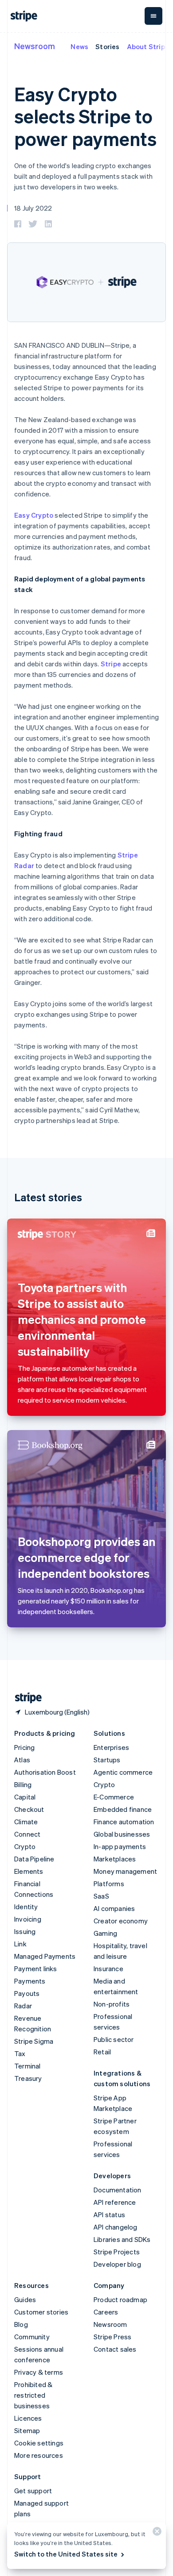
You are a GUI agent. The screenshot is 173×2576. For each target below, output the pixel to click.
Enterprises (111, 1747)
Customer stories (41, 2312)
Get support (33, 2491)
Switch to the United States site (66, 2554)
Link (20, 1944)
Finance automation (124, 1822)
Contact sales (115, 2349)
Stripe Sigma (34, 2041)
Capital (25, 1797)
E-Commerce (114, 1797)
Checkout (29, 1809)
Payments (30, 1981)
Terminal (28, 2066)
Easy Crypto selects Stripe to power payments (85, 116)
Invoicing (28, 1919)
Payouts (27, 1993)
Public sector (114, 2039)
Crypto (25, 1846)
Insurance (108, 1969)
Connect (27, 1834)
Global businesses (122, 1834)
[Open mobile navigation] (153, 16)
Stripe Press (112, 2337)
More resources (39, 2455)
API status (109, 2215)
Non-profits (112, 2004)
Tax (20, 2053)
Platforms (109, 1884)
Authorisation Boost (45, 1772)
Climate (26, 1822)
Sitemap (27, 2430)
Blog (21, 2324)
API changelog (116, 2227)
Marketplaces (115, 1859)
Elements (29, 1871)
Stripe (111, 664)
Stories (107, 46)
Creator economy (121, 1921)
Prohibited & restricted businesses (33, 2395)
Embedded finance (123, 1809)
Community (32, 2337)
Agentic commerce (123, 1772)
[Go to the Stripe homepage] (25, 1698)
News (79, 46)
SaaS (101, 1896)
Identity (26, 1907)
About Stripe (148, 46)
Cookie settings (39, 2443)
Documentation (118, 2190)
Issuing (25, 1931)
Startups (107, 1760)
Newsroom (35, 46)
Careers (106, 2312)
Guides (25, 2299)
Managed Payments (45, 1956)
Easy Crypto (34, 515)
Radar (23, 2006)
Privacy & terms (39, 2372)
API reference (115, 2202)
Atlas (22, 1760)
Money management (125, 1871)
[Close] (156, 2533)
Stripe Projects (117, 2252)
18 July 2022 (33, 208)
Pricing (24, 1747)
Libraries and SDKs (122, 2239)
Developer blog (117, 2264)
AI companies (114, 1908)
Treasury (28, 2078)
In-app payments (120, 1846)
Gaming (105, 1933)
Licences (28, 2418)
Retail (102, 2052)
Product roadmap (120, 2299)
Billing (23, 1784)
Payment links (36, 1969)
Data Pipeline (34, 1859)
